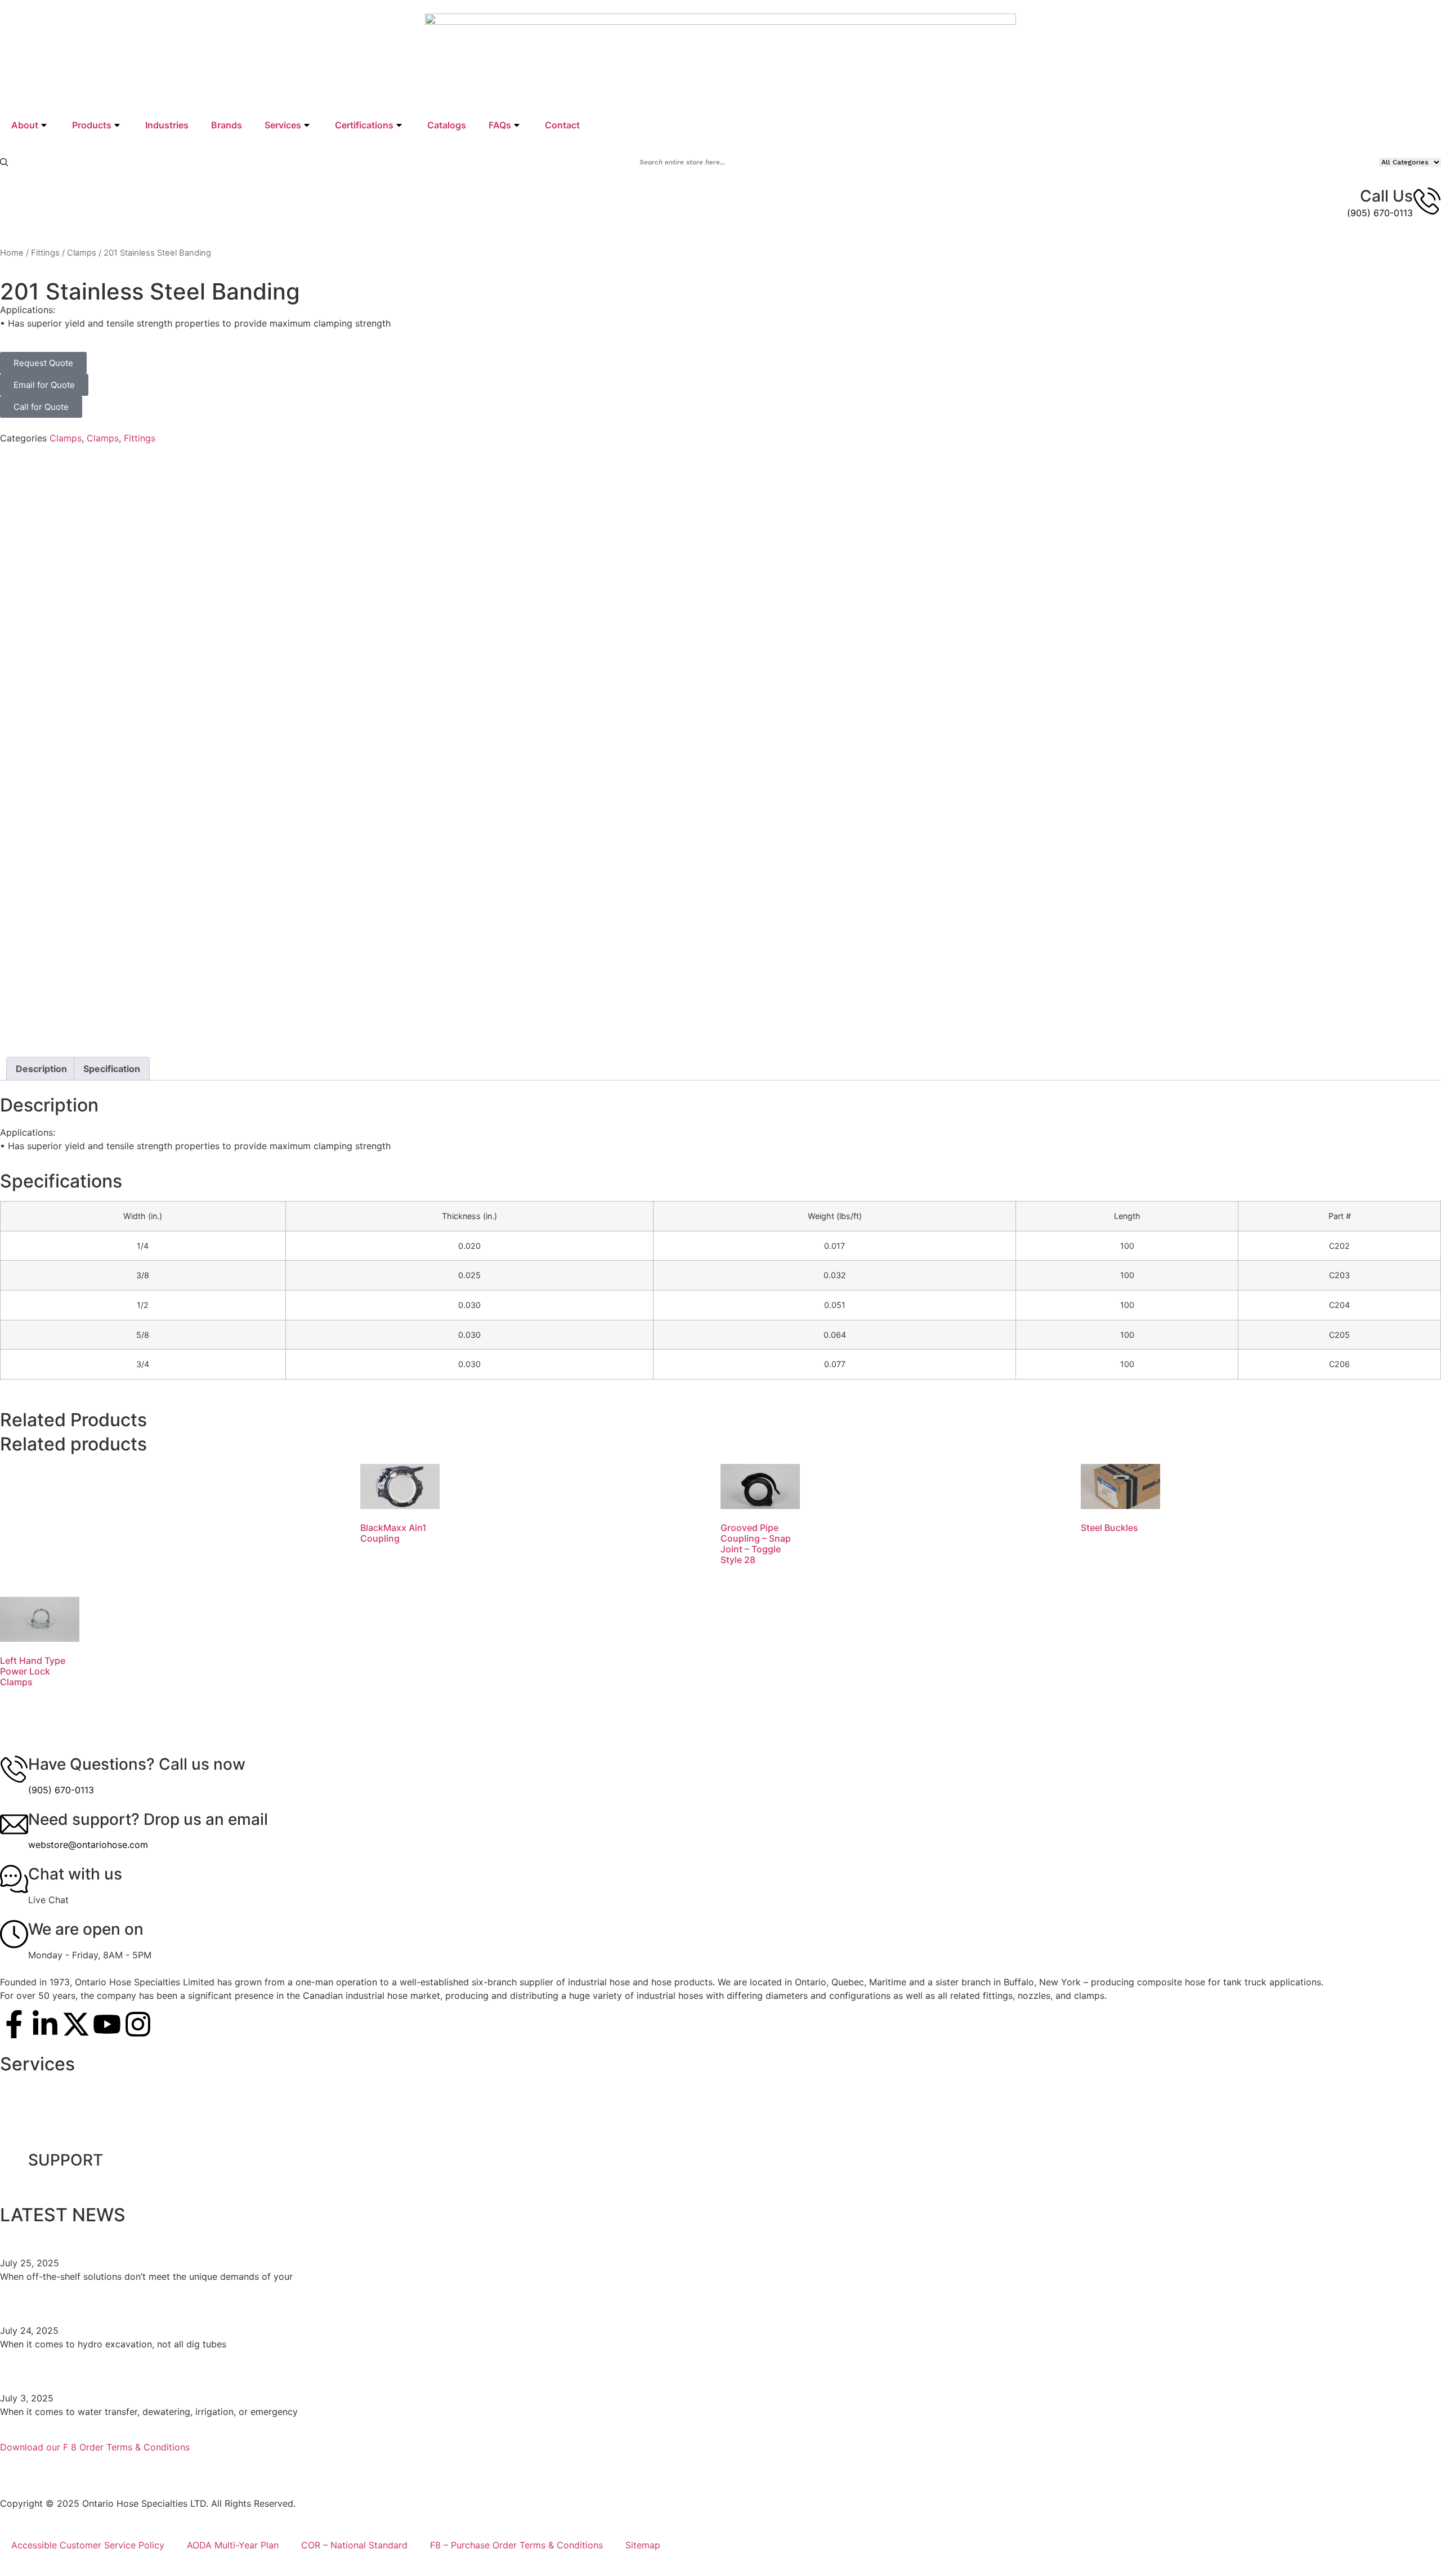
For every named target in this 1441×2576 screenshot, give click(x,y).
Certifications (364, 125)
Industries (167, 125)
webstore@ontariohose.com (88, 1845)
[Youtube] (107, 2024)
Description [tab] (41, 1069)
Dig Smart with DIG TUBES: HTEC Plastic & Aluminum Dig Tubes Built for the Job (299, 2305)
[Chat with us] (14, 1879)
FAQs (500, 125)
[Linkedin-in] (45, 2024)
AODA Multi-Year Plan (233, 2545)
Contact (562, 125)
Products (92, 125)
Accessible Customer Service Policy (88, 2545)
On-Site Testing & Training (67, 2086)
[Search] (4, 162)
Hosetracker (37, 2138)
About (25, 125)
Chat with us (75, 1874)
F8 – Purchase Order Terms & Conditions (516, 2545)
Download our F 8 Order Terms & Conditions (95, 2447)
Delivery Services (48, 2112)
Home (12, 253)
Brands (227, 125)
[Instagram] (138, 2024)
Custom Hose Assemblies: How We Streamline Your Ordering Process (262, 2238)
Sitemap (643, 2545)
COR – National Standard (354, 2545)
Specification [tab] (112, 1069)
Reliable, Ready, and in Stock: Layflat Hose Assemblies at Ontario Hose (265, 2373)
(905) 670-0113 (1380, 213)
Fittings (45, 253)
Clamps (82, 253)
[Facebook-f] (14, 2024)
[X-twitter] (76, 2024)
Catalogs (447, 125)
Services (283, 125)
